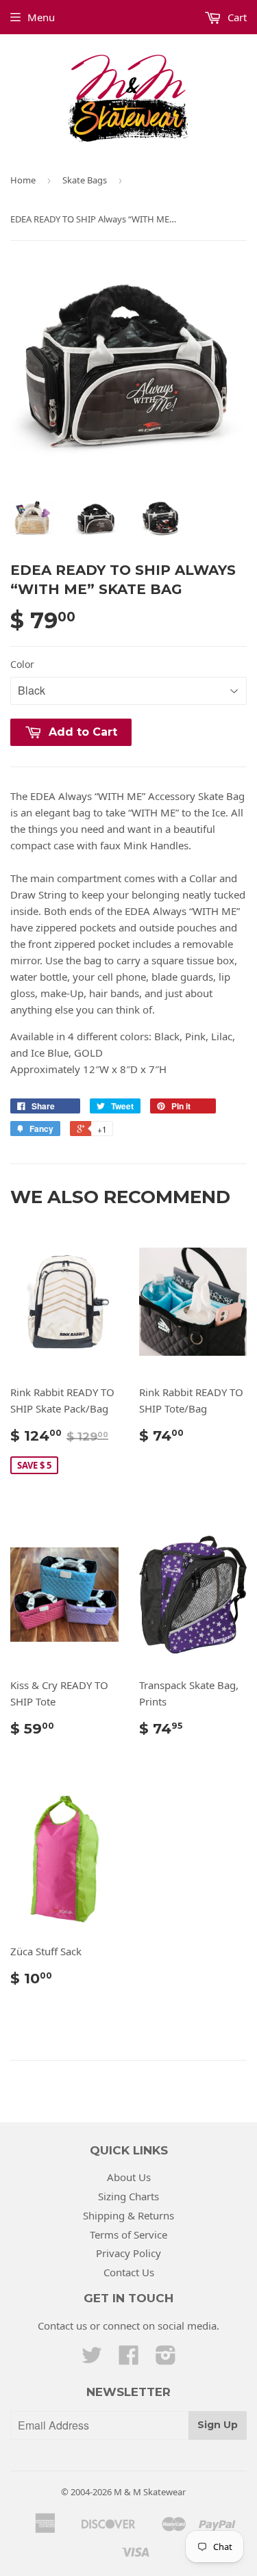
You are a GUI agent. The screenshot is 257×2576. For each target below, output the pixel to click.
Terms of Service (128, 2234)
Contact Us (129, 2272)
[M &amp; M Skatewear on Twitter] (92, 2359)
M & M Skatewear (150, 2492)
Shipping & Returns (128, 2215)
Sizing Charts (128, 2196)
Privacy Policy (128, 2253)
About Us (129, 2177)
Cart (236, 17)
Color (22, 664)
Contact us (62, 2326)
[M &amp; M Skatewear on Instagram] (166, 2359)
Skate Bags (85, 180)
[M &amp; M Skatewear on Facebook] (129, 2359)
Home (23, 180)
